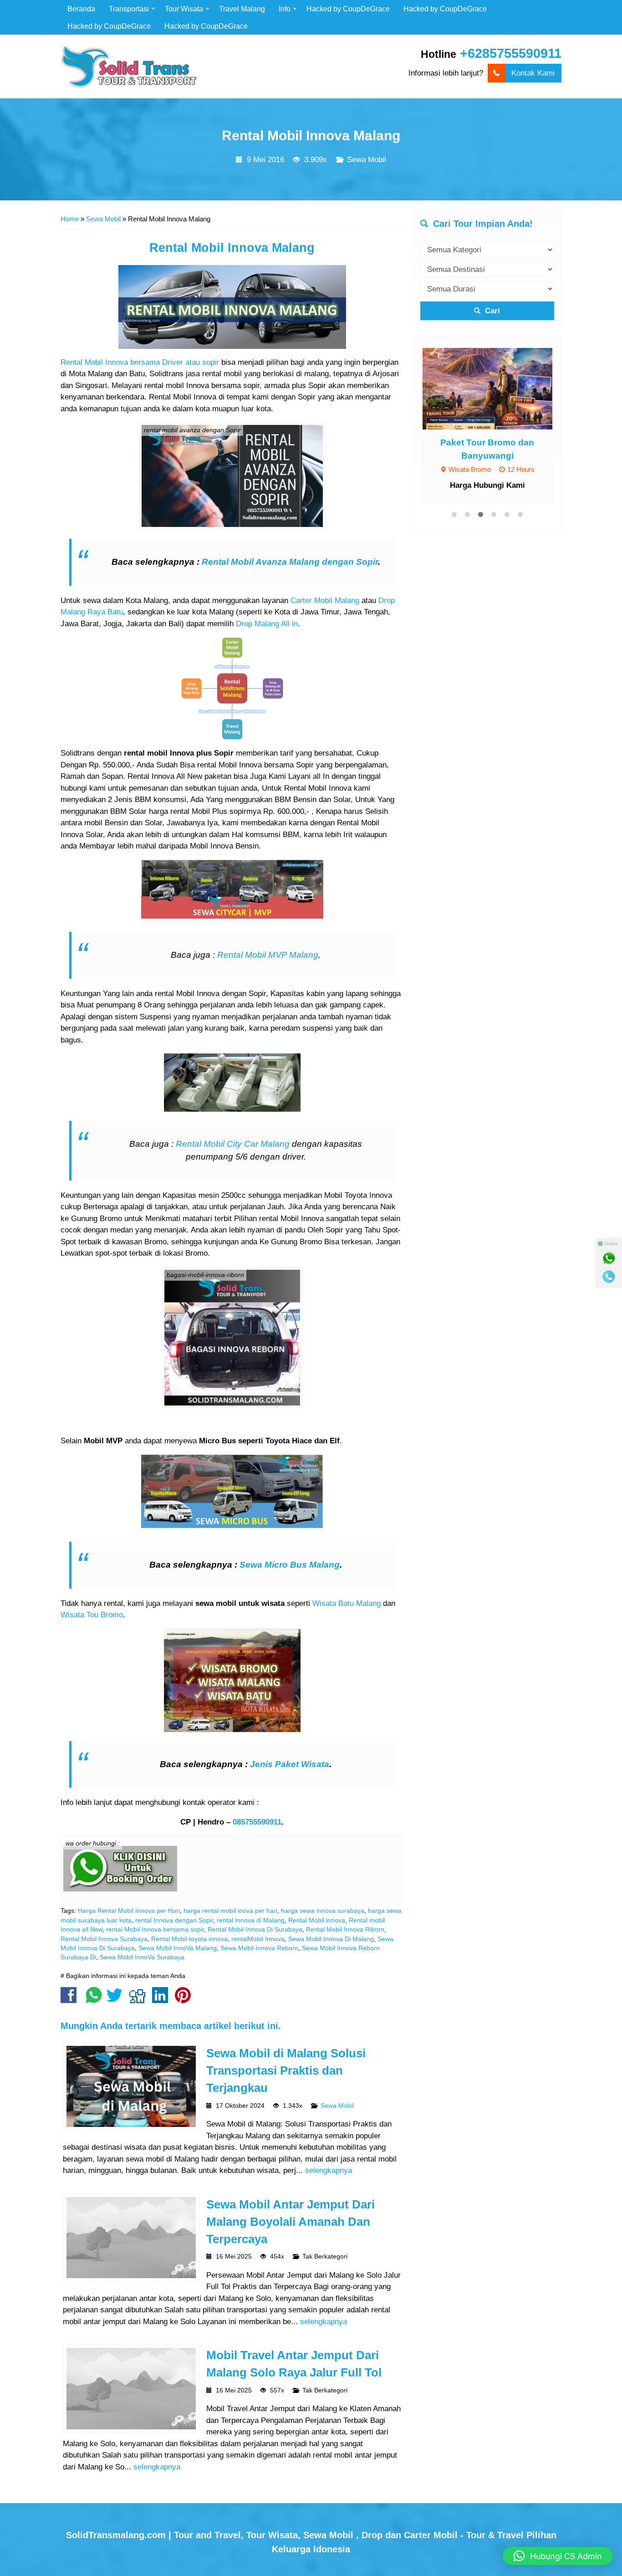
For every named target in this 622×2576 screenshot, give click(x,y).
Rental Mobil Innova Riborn (345, 1929)
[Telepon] (609, 1277)
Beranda (81, 9)
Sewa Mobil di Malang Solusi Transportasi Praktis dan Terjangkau (286, 2071)
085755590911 (257, 1822)
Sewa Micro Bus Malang (290, 1565)
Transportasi (129, 9)
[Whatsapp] (609, 1258)
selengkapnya (329, 2170)
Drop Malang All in (267, 624)
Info (285, 9)
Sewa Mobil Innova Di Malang (331, 1939)
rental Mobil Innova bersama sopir (155, 1929)
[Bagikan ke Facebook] (71, 2000)
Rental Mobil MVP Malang (268, 955)
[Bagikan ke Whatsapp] (94, 2000)
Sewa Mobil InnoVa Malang (178, 1948)
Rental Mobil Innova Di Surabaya (255, 1929)
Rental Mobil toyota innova (189, 1939)
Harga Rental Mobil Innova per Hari (129, 1911)
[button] (558, 2556)
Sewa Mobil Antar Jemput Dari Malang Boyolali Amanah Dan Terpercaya (291, 2222)
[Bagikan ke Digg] (140, 2000)
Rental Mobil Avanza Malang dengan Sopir (290, 562)
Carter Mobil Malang (325, 601)
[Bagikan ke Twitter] (117, 2000)
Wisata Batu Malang (347, 1603)
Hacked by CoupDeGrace (348, 9)
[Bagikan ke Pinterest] (185, 2000)
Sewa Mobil (367, 160)
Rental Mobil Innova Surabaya (104, 1939)
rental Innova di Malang (251, 1920)
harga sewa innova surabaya (323, 1911)
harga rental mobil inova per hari (230, 1911)
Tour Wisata (184, 9)
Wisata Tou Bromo (92, 1615)
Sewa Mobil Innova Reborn (259, 1948)
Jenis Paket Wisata (290, 1764)
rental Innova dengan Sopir (174, 1920)
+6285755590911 (511, 53)
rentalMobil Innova (258, 1939)
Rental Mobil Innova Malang (311, 135)
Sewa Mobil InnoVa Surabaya (142, 1957)
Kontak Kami (533, 73)
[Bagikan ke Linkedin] (162, 2000)
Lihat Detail (496, 388)
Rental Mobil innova (317, 1920)
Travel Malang (242, 9)
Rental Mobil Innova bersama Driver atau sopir (141, 362)
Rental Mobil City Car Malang (233, 1144)
